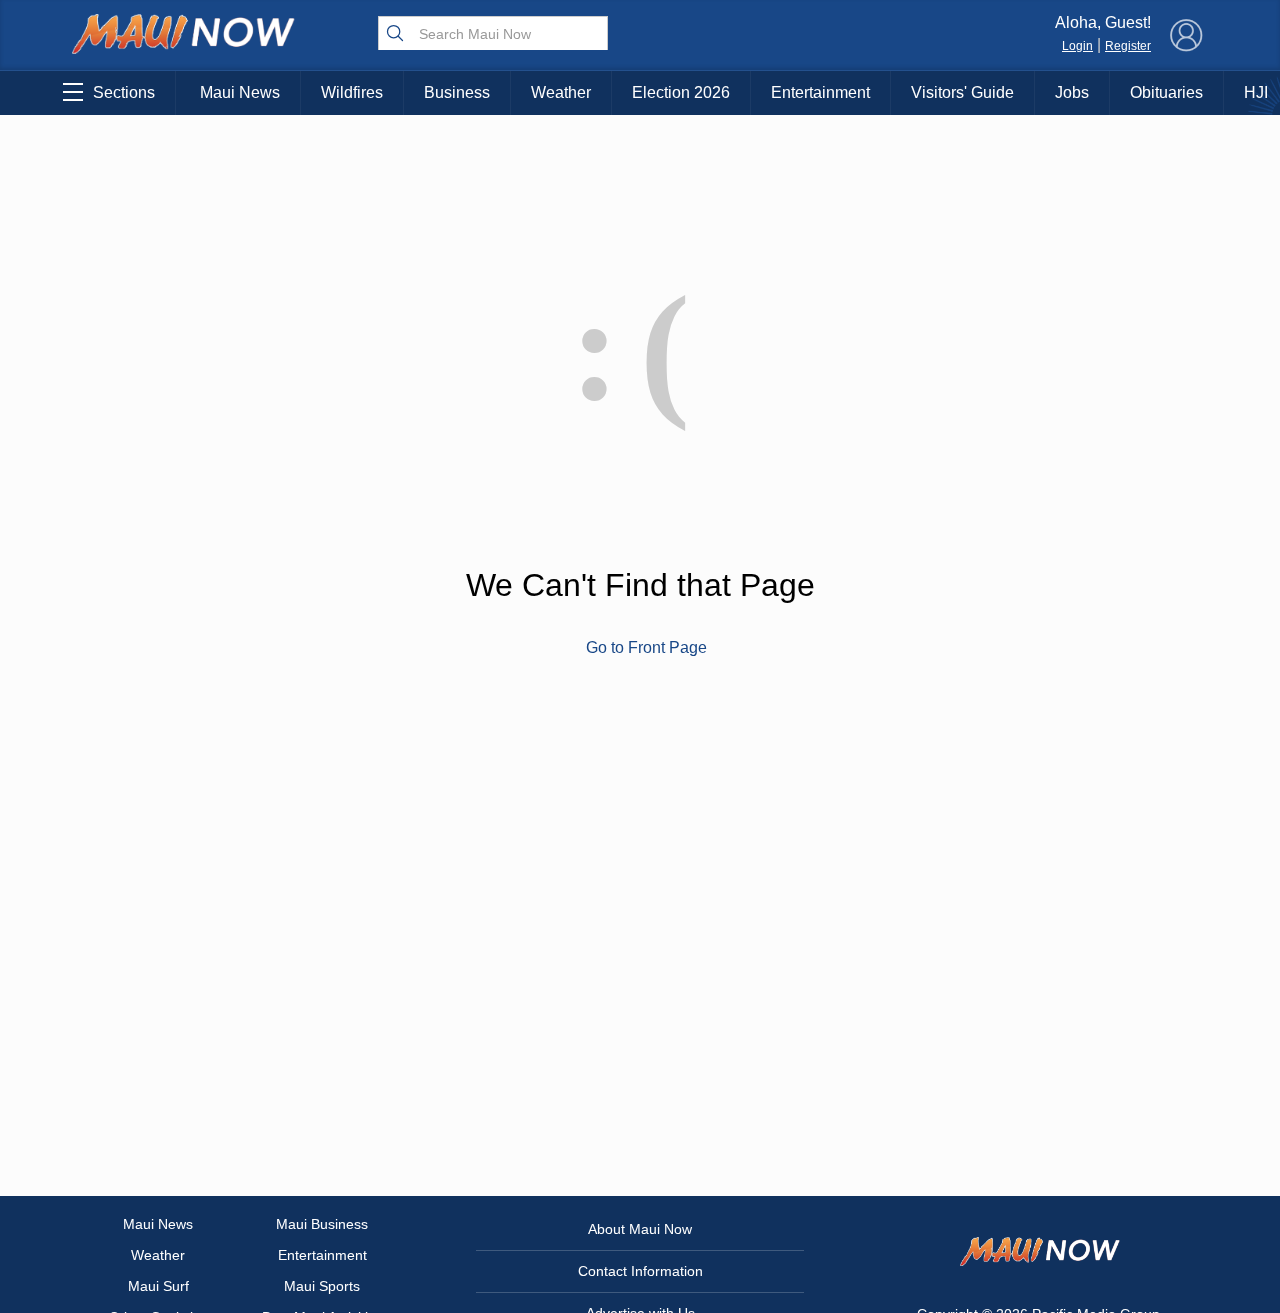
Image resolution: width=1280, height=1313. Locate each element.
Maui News (240, 92)
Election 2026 (681, 92)
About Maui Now (640, 1229)
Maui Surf (158, 1286)
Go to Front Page (646, 647)
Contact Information (640, 1271)
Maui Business (322, 1224)
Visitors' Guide (962, 92)
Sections (124, 92)
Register (1128, 46)
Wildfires (352, 92)
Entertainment (820, 92)
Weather (561, 92)
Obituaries (1166, 92)
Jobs (1072, 92)
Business (457, 92)
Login (1077, 46)
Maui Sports (322, 1286)
